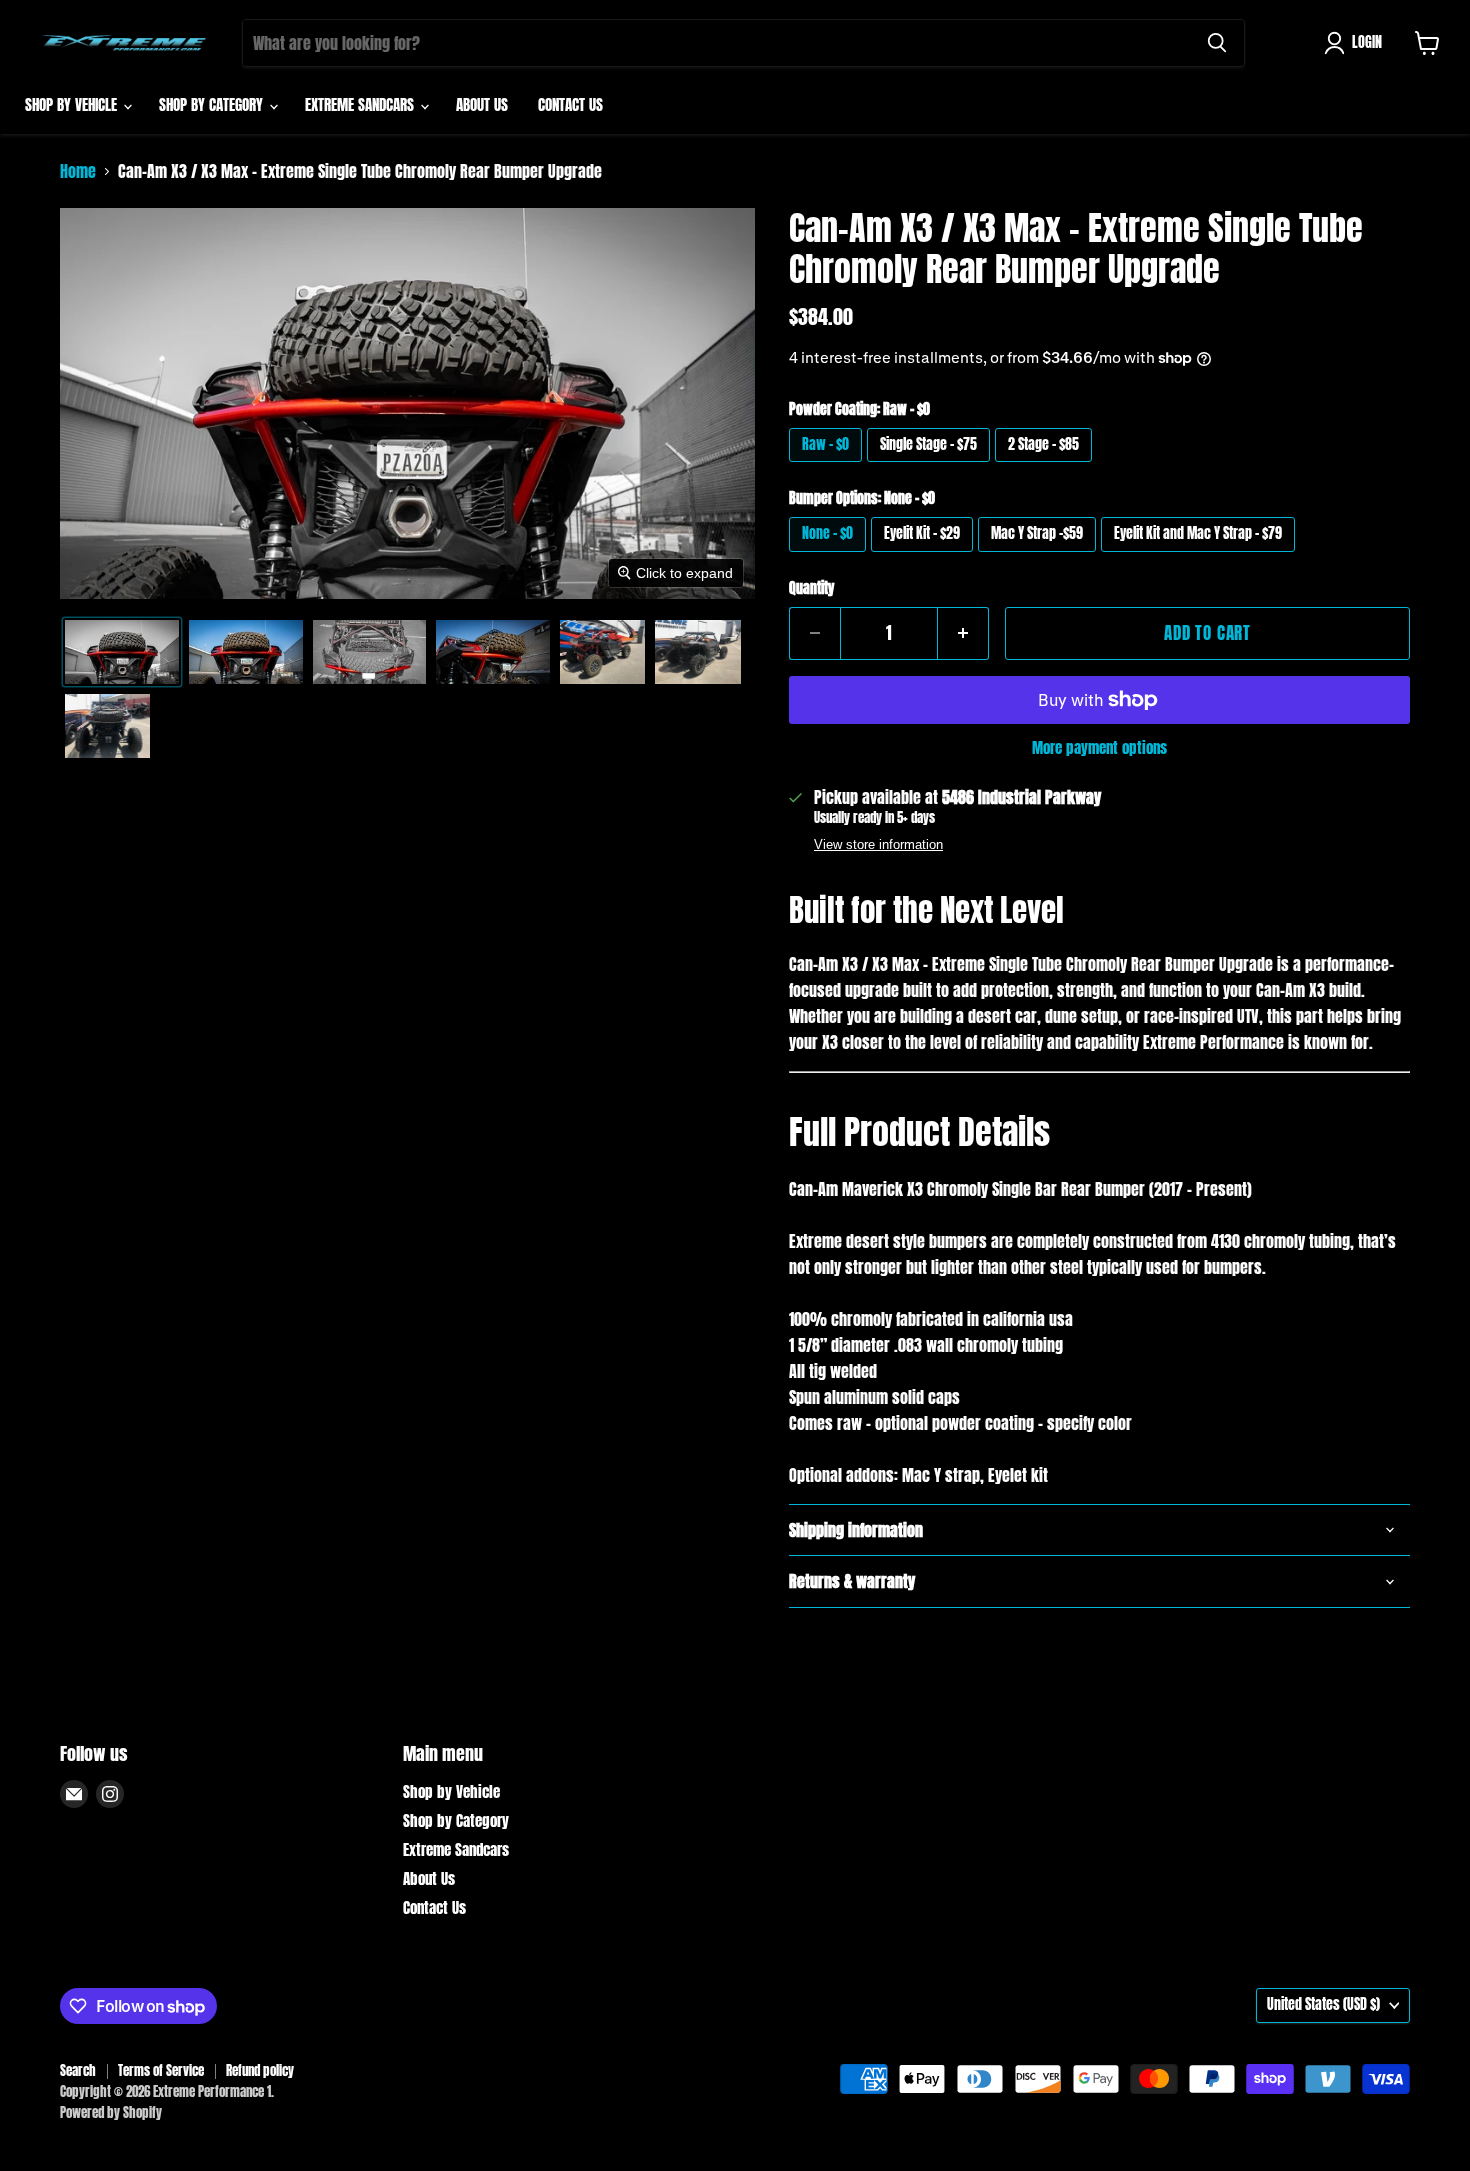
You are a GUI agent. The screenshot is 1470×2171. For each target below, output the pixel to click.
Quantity (811, 589)
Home (78, 171)
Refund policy (260, 2070)
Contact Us (570, 104)
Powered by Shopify (111, 2112)
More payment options (1099, 747)
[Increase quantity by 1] (963, 634)
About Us (482, 104)
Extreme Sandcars (361, 104)
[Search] (1217, 43)
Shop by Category (213, 104)
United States (1323, 2004)
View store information (878, 845)
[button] (1357, 43)
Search (78, 2070)
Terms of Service (161, 2070)
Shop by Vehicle (73, 104)
